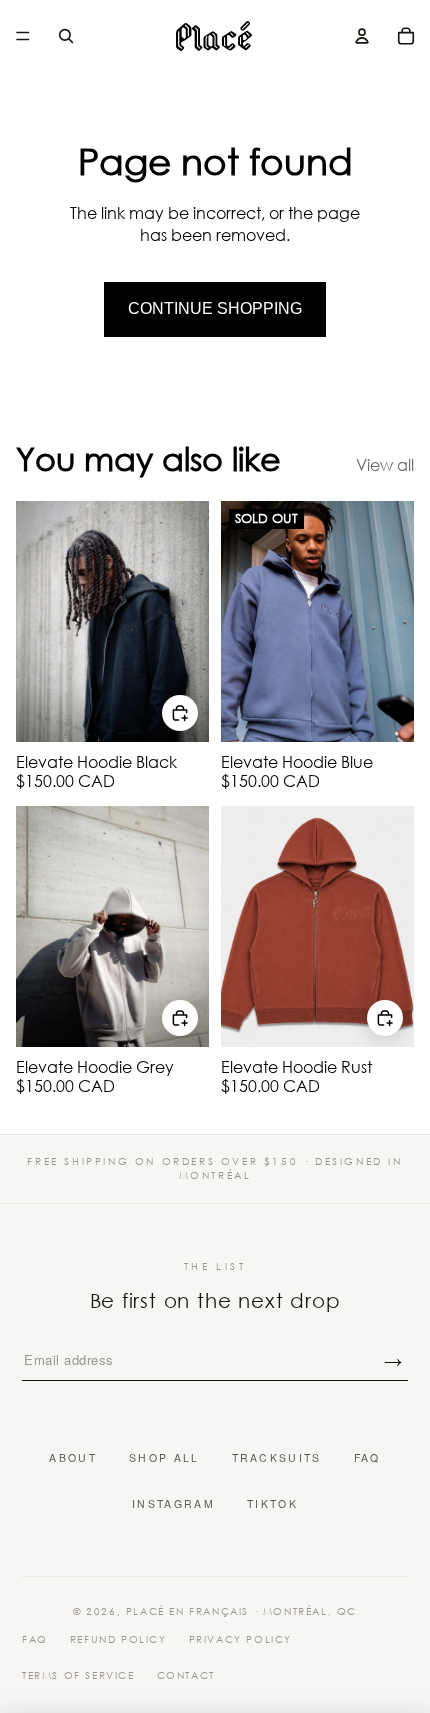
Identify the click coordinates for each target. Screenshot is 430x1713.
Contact (186, 1676)
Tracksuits (277, 1458)
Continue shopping (215, 308)
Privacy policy (240, 1640)
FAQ (367, 1458)
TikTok (272, 1504)
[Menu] (23, 36)
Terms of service (78, 1676)
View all (385, 464)
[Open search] (66, 36)
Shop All (164, 1458)
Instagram (173, 1504)
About (73, 1458)
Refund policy (118, 1640)
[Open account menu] (362, 36)
